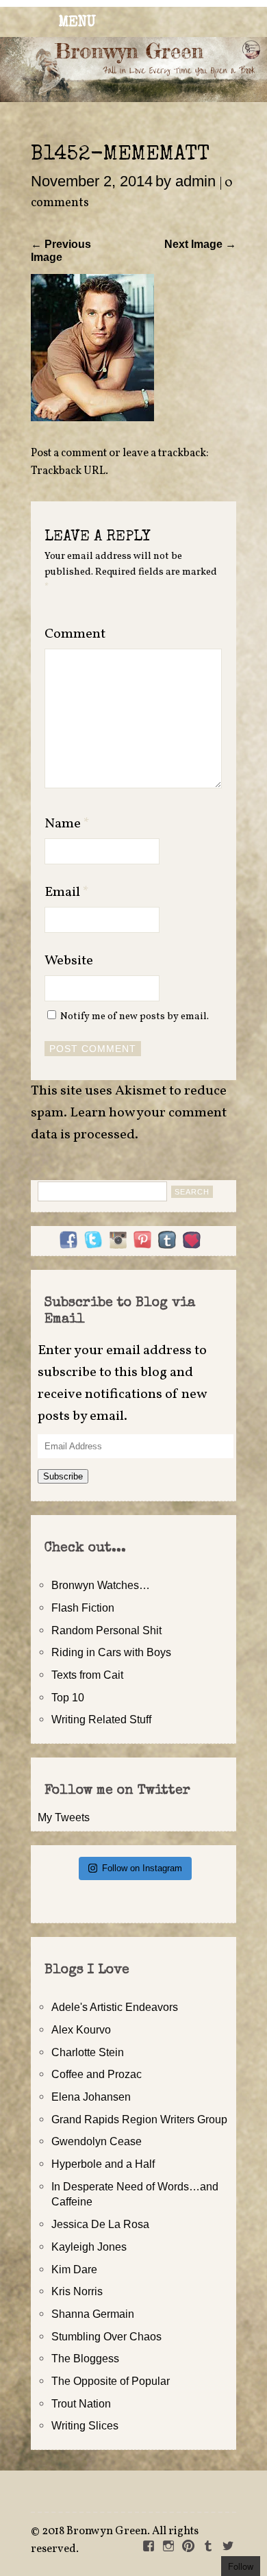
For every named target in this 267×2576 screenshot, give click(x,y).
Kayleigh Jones (89, 2247)
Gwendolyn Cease (97, 2141)
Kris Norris (77, 2291)
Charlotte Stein (88, 2052)
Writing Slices (85, 2425)
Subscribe (63, 1476)
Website (69, 961)
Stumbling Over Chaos (106, 2336)
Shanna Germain (93, 2314)
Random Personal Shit (106, 1630)
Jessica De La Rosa (100, 2224)
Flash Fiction (83, 1608)
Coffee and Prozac (97, 2074)
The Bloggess (85, 2358)
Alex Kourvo (81, 2029)
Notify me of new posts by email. (135, 1016)
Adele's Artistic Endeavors (115, 2007)
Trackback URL (68, 471)
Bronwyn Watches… (101, 1585)
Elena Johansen (91, 2097)
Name (67, 824)
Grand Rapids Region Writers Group (139, 2119)
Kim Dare (74, 2269)
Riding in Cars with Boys (111, 1652)
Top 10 (68, 1697)
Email (67, 892)
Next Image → (200, 244)
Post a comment (69, 453)
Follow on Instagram (142, 1868)
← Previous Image (61, 250)
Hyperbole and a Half (103, 2164)
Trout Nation (81, 2403)
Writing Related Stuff (101, 1719)
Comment (75, 634)
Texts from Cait (87, 1675)
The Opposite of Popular (111, 2381)
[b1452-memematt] (92, 417)
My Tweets (64, 1817)
